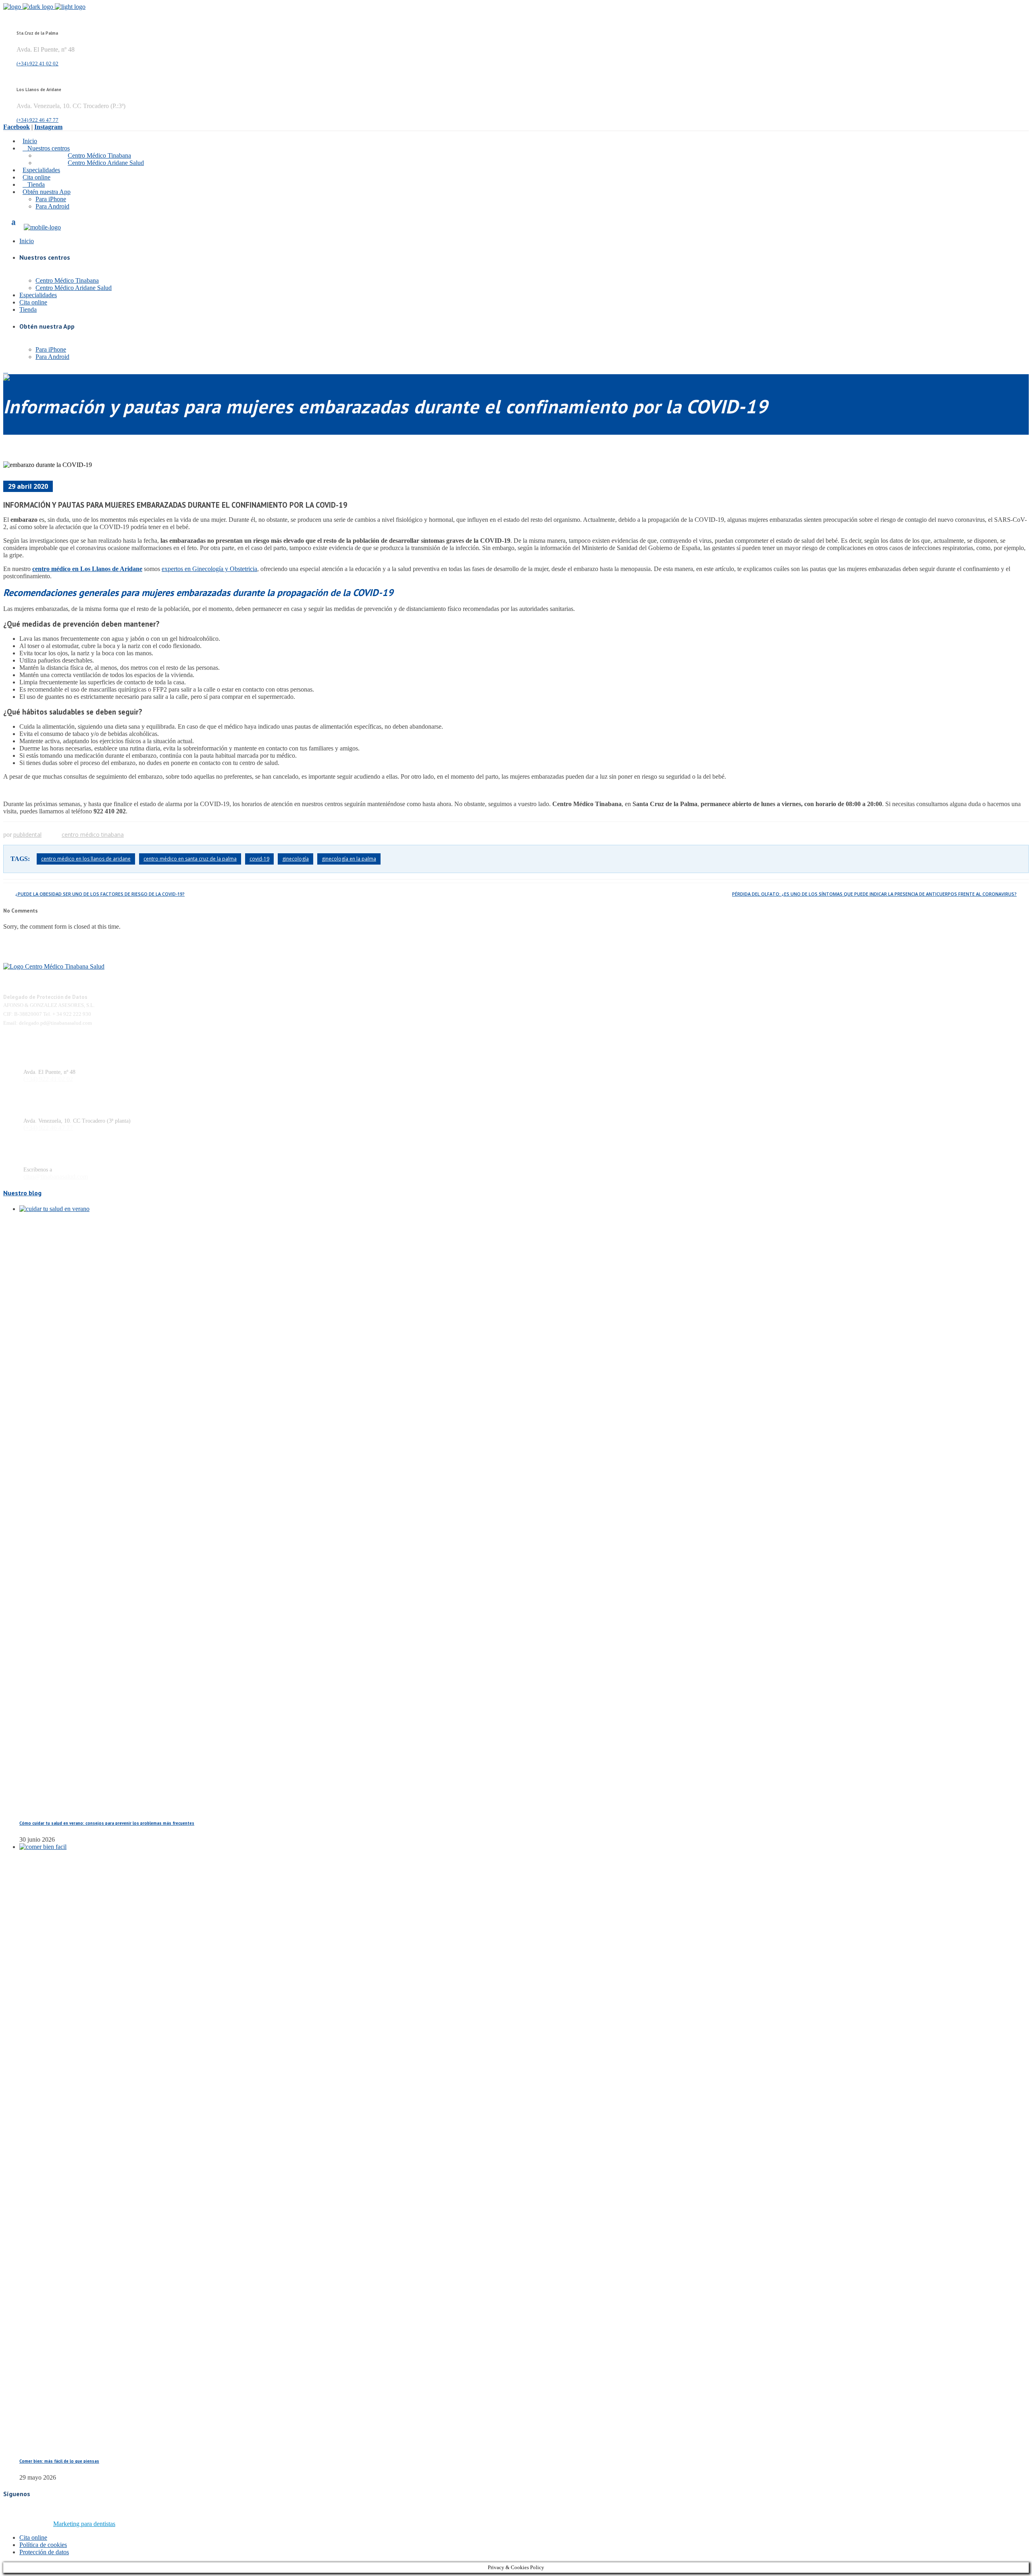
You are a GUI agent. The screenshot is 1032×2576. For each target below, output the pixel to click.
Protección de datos (44, 2552)
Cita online (33, 2537)
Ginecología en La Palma (349, 859)
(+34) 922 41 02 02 (37, 64)
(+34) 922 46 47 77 (37, 120)
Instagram (48, 127)
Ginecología (295, 859)
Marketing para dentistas (84, 2524)
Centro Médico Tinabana (93, 835)
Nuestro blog (22, 1193)
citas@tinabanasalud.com (56, 1176)
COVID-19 (259, 859)
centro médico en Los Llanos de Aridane (87, 569)
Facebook (17, 127)
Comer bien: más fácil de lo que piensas (59, 2461)
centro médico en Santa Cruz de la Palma (190, 859)
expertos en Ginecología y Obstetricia (209, 569)
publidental (27, 835)
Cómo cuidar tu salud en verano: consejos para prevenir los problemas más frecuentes (107, 1823)
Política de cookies (43, 2545)
